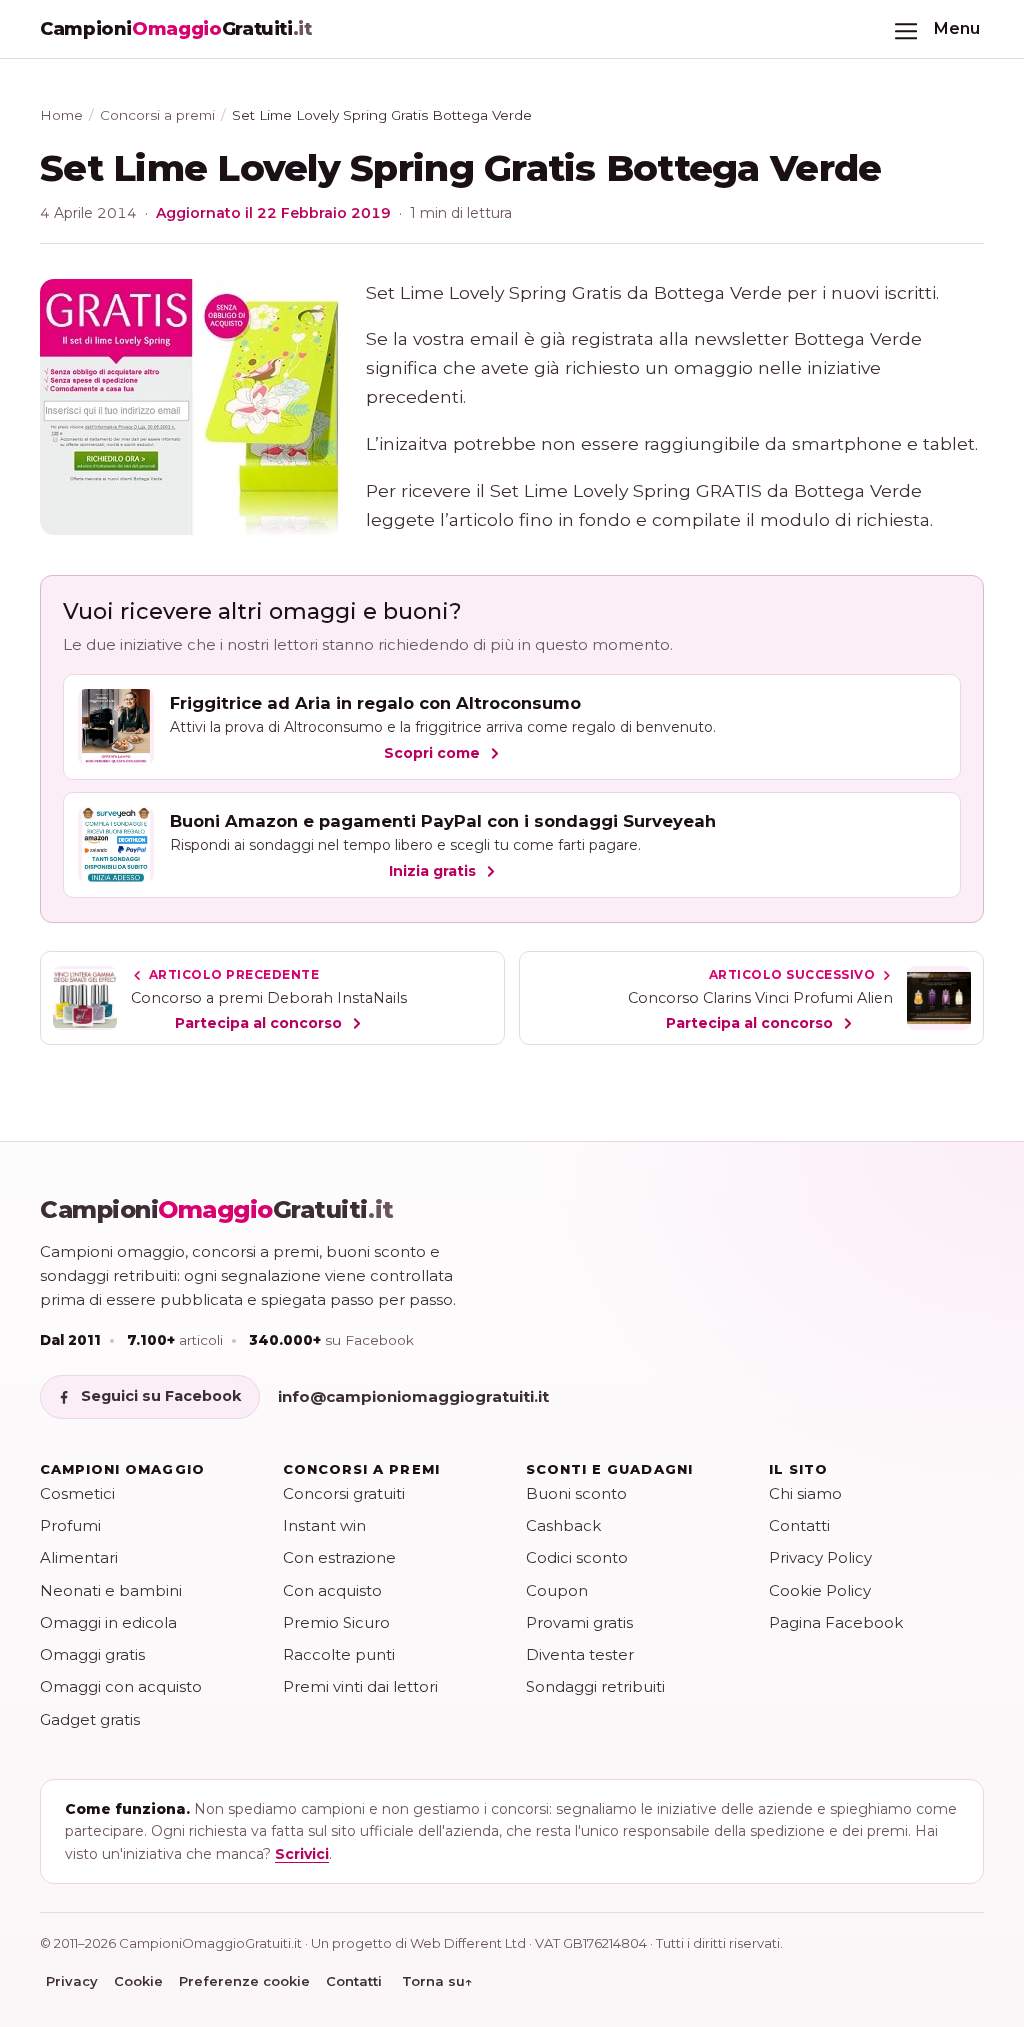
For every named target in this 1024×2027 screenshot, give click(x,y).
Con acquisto (332, 1590)
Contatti (799, 1525)
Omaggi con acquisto (121, 1686)
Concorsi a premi (157, 115)
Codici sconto (577, 1557)
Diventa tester (580, 1654)
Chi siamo (805, 1493)
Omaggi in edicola (108, 1622)
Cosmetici (77, 1493)
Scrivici (302, 1854)
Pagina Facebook (836, 1622)
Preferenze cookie (244, 1981)
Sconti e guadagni (609, 1469)
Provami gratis (579, 1622)
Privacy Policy (820, 1557)
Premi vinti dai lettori (360, 1686)
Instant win (324, 1525)
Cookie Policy (820, 1590)
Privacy (72, 1981)
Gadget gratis (90, 1719)
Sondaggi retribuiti (595, 1686)
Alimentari (79, 1557)
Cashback (563, 1525)
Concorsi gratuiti (344, 1493)
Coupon (557, 1590)
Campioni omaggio (122, 1469)
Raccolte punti (339, 1654)
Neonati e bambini (111, 1590)
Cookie (138, 1981)
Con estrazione (339, 1557)
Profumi (70, 1525)
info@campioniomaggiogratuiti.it (413, 1396)
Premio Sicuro (336, 1622)
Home (61, 115)
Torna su (437, 1981)
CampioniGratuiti (217, 1210)
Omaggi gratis (92, 1654)
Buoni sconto (576, 1493)
